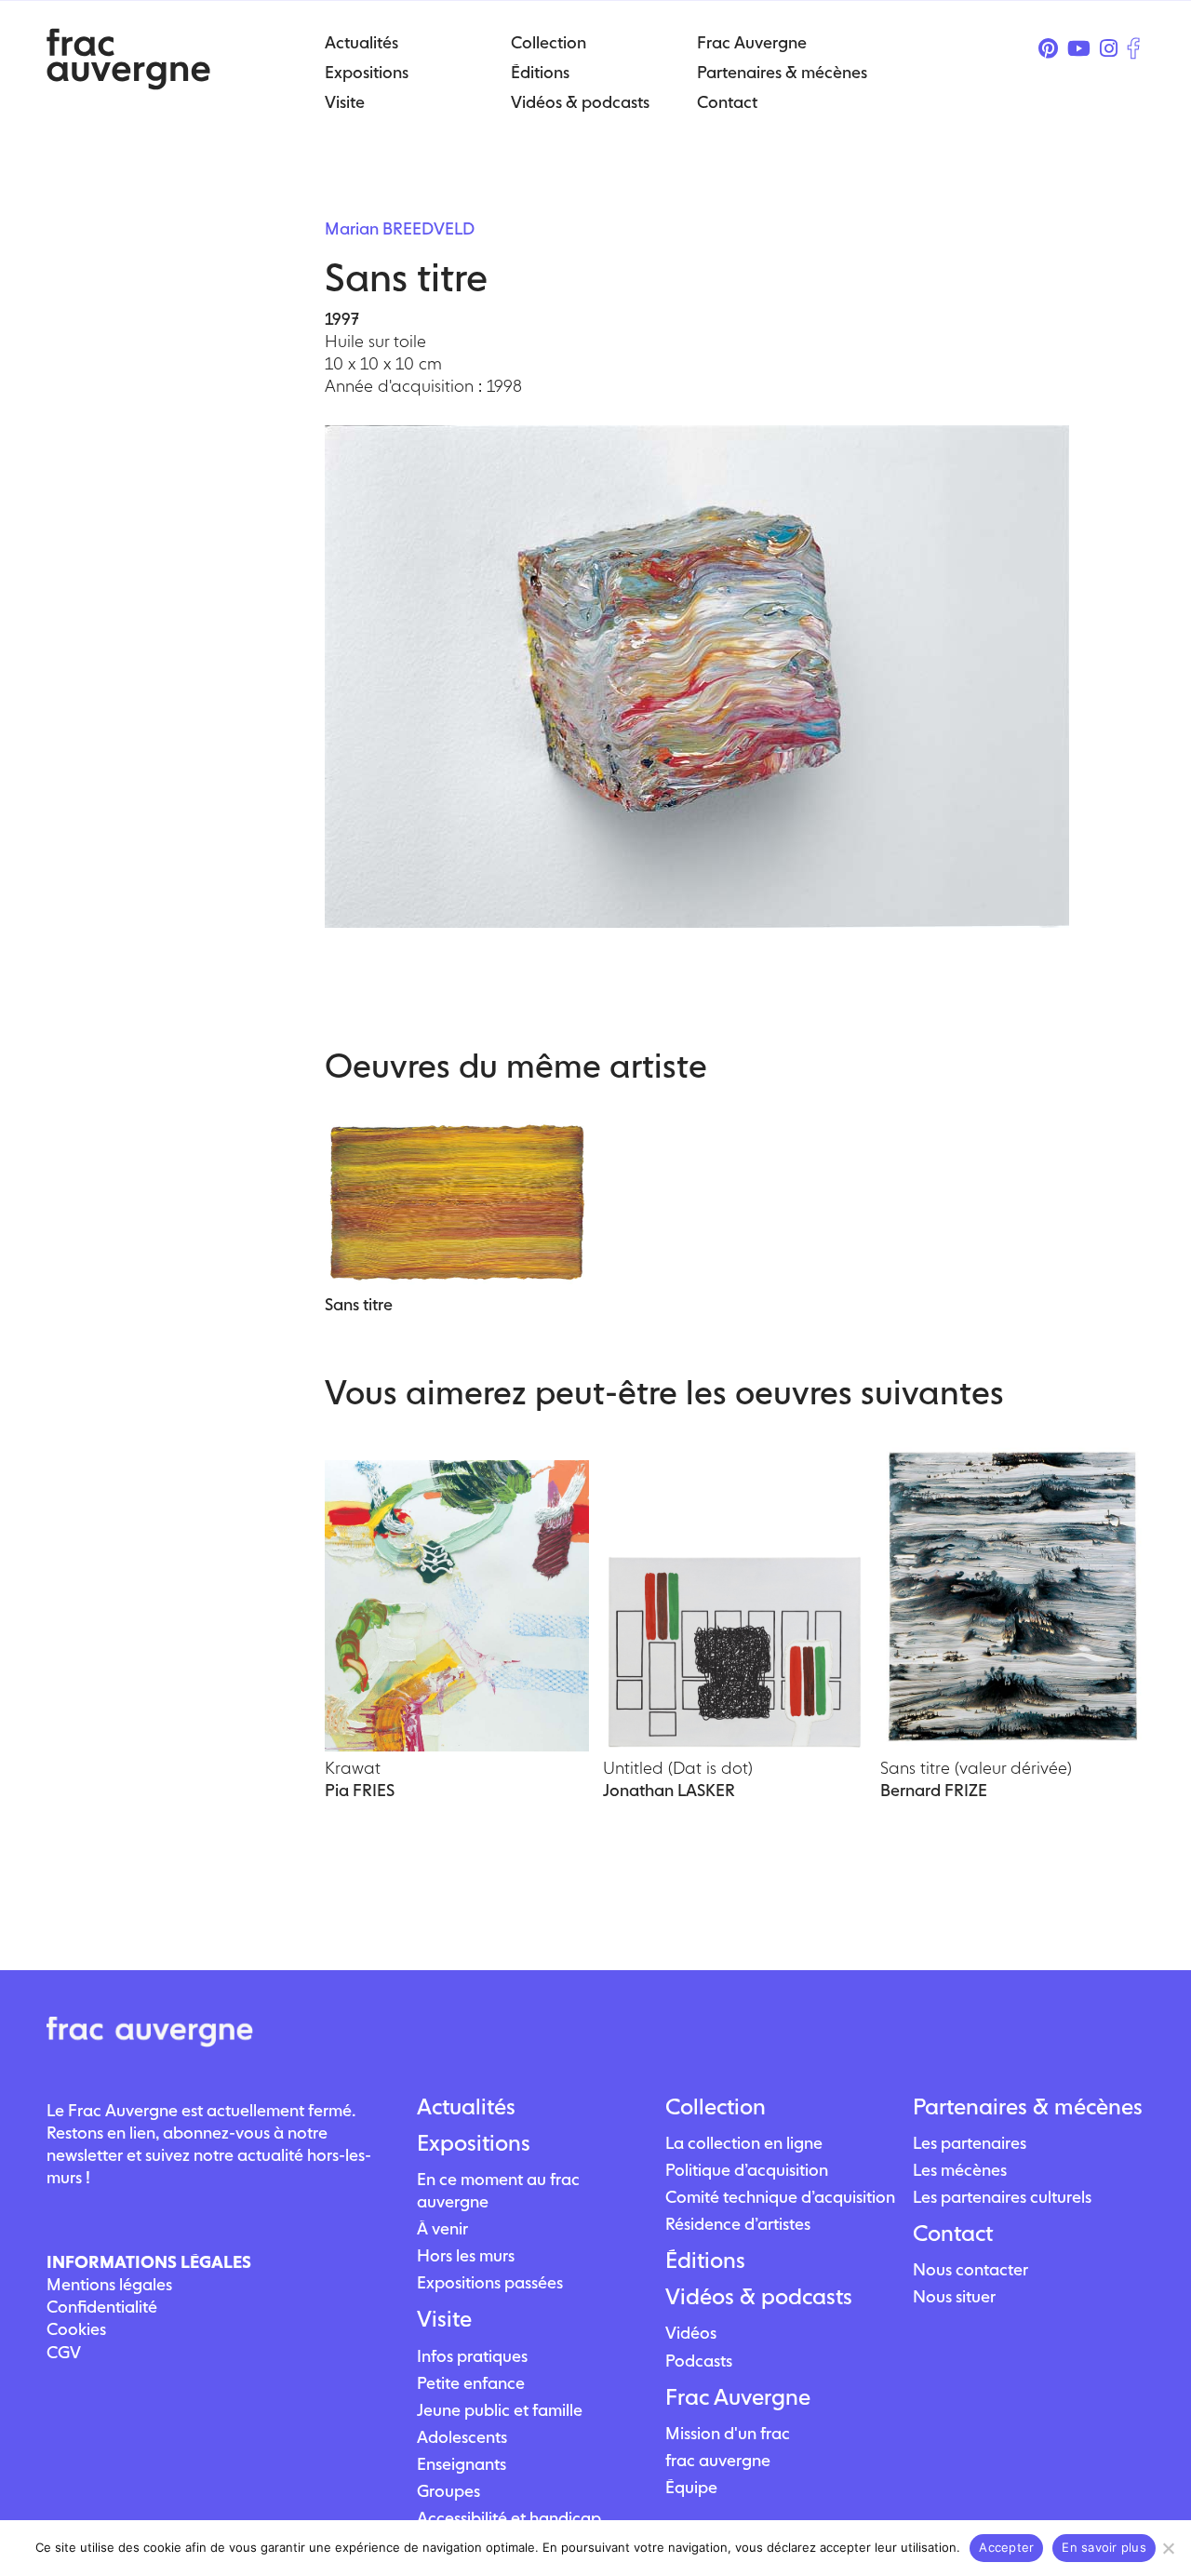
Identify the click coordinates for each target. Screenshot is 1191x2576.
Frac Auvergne (738, 2397)
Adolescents (462, 2437)
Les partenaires (970, 2143)
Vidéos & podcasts (759, 2297)
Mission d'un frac (728, 2433)
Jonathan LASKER (669, 1790)
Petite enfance (471, 2383)
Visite (444, 2319)
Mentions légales (109, 2284)
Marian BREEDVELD (400, 228)
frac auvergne (718, 2460)
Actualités (466, 2107)
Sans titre (359, 1304)
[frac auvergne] (128, 84)
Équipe (691, 2487)
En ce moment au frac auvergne (498, 2190)
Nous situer (954, 2296)
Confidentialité (102, 2307)
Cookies (76, 2329)
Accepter (1006, 2547)
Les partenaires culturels (1002, 2197)
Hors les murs (466, 2255)
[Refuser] (1168, 2548)
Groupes (448, 2491)
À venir (442, 2228)
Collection (716, 2107)
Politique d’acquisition (747, 2170)
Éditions (705, 2261)
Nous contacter (970, 2269)
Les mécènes (960, 2170)
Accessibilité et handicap (509, 2518)
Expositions (474, 2143)
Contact (953, 2234)
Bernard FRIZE (934, 1790)
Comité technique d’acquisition (780, 2197)
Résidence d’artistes (738, 2224)
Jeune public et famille (500, 2410)
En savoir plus (1104, 2547)
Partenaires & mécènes (1028, 2107)
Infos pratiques (472, 2356)
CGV (64, 2352)
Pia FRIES (360, 1790)
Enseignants (462, 2464)
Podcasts (699, 2361)
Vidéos (691, 2333)
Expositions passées (490, 2282)
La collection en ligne (744, 2143)
